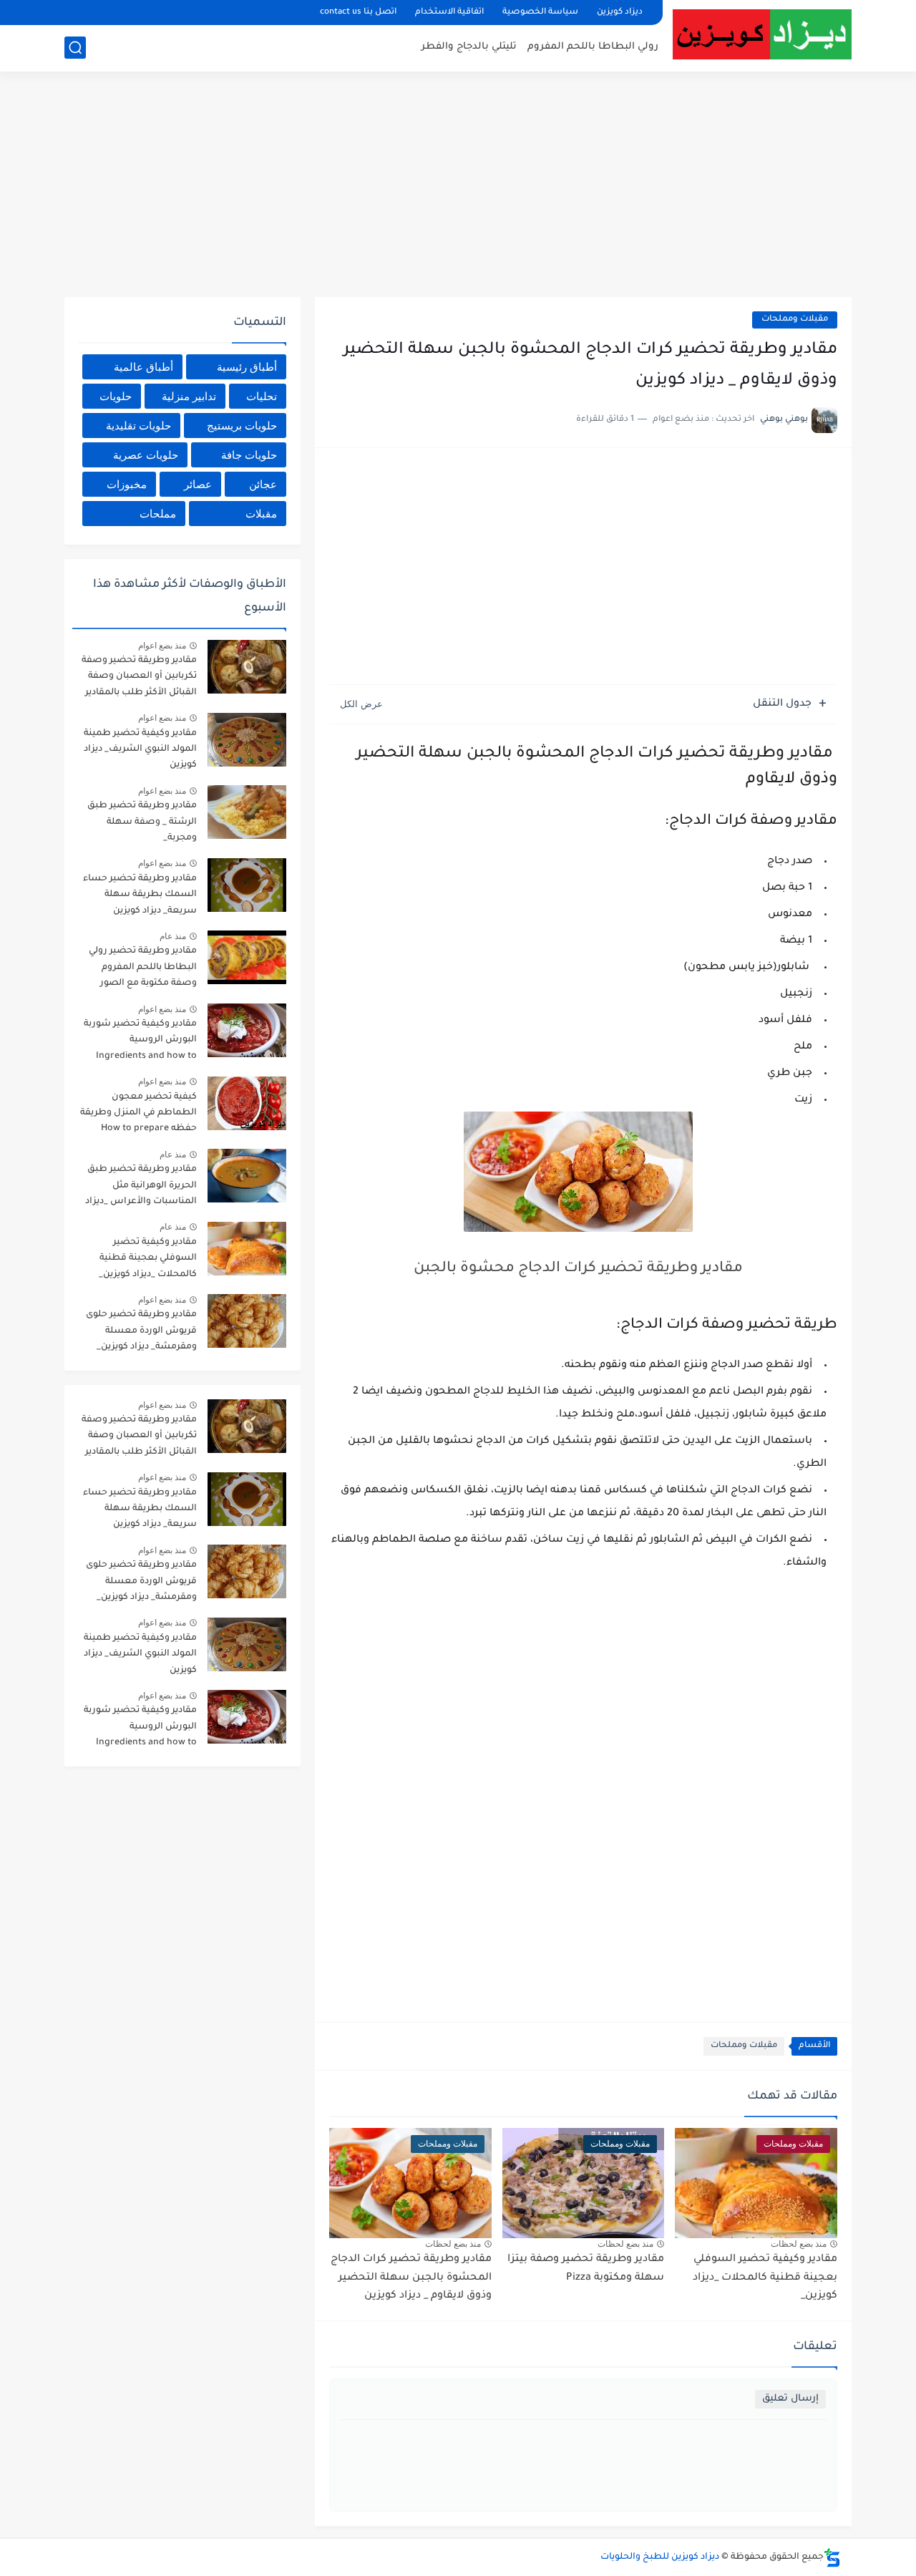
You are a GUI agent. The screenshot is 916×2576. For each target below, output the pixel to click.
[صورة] (247, 667)
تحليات (262, 396)
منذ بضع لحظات (799, 2244)
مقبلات (261, 514)
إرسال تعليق (790, 2399)
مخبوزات (127, 484)
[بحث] (75, 48)
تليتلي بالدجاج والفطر (469, 47)
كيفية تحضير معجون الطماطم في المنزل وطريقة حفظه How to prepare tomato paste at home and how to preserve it (138, 1116)
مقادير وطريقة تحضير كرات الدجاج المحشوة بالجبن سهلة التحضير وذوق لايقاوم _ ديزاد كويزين (411, 2278)
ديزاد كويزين (620, 13)
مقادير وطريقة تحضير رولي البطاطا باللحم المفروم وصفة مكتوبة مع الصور (143, 967)
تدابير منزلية (189, 396)
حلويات (116, 396)
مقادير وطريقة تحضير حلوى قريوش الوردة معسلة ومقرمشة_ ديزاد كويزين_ (141, 1331)
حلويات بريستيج (242, 426)
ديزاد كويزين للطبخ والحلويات (660, 2557)
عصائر (198, 484)
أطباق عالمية (143, 367)
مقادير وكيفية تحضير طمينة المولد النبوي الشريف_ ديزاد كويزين (140, 750)
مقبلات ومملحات (795, 320)
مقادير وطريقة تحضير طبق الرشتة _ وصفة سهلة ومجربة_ (142, 822)
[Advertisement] (458, 186)
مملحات (158, 514)
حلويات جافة (249, 455)
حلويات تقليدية (138, 426)
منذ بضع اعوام (162, 646)
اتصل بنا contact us (358, 13)
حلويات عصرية (146, 455)
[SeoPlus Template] (832, 2558)
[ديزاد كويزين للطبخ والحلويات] (762, 34)
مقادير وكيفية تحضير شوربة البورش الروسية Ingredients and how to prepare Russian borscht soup (140, 1042)
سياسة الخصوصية (540, 13)
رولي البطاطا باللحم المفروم (593, 47)
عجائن (263, 484)
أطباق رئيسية (247, 367)
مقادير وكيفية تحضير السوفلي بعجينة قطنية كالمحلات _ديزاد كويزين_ (765, 2278)
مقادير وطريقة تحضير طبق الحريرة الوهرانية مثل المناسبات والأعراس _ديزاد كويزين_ (141, 1188)
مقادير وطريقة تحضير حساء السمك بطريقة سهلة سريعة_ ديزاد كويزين (140, 895)
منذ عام (173, 936)
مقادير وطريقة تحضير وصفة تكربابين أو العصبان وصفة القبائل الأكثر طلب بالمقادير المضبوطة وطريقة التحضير (139, 679)
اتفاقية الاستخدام (449, 13)
